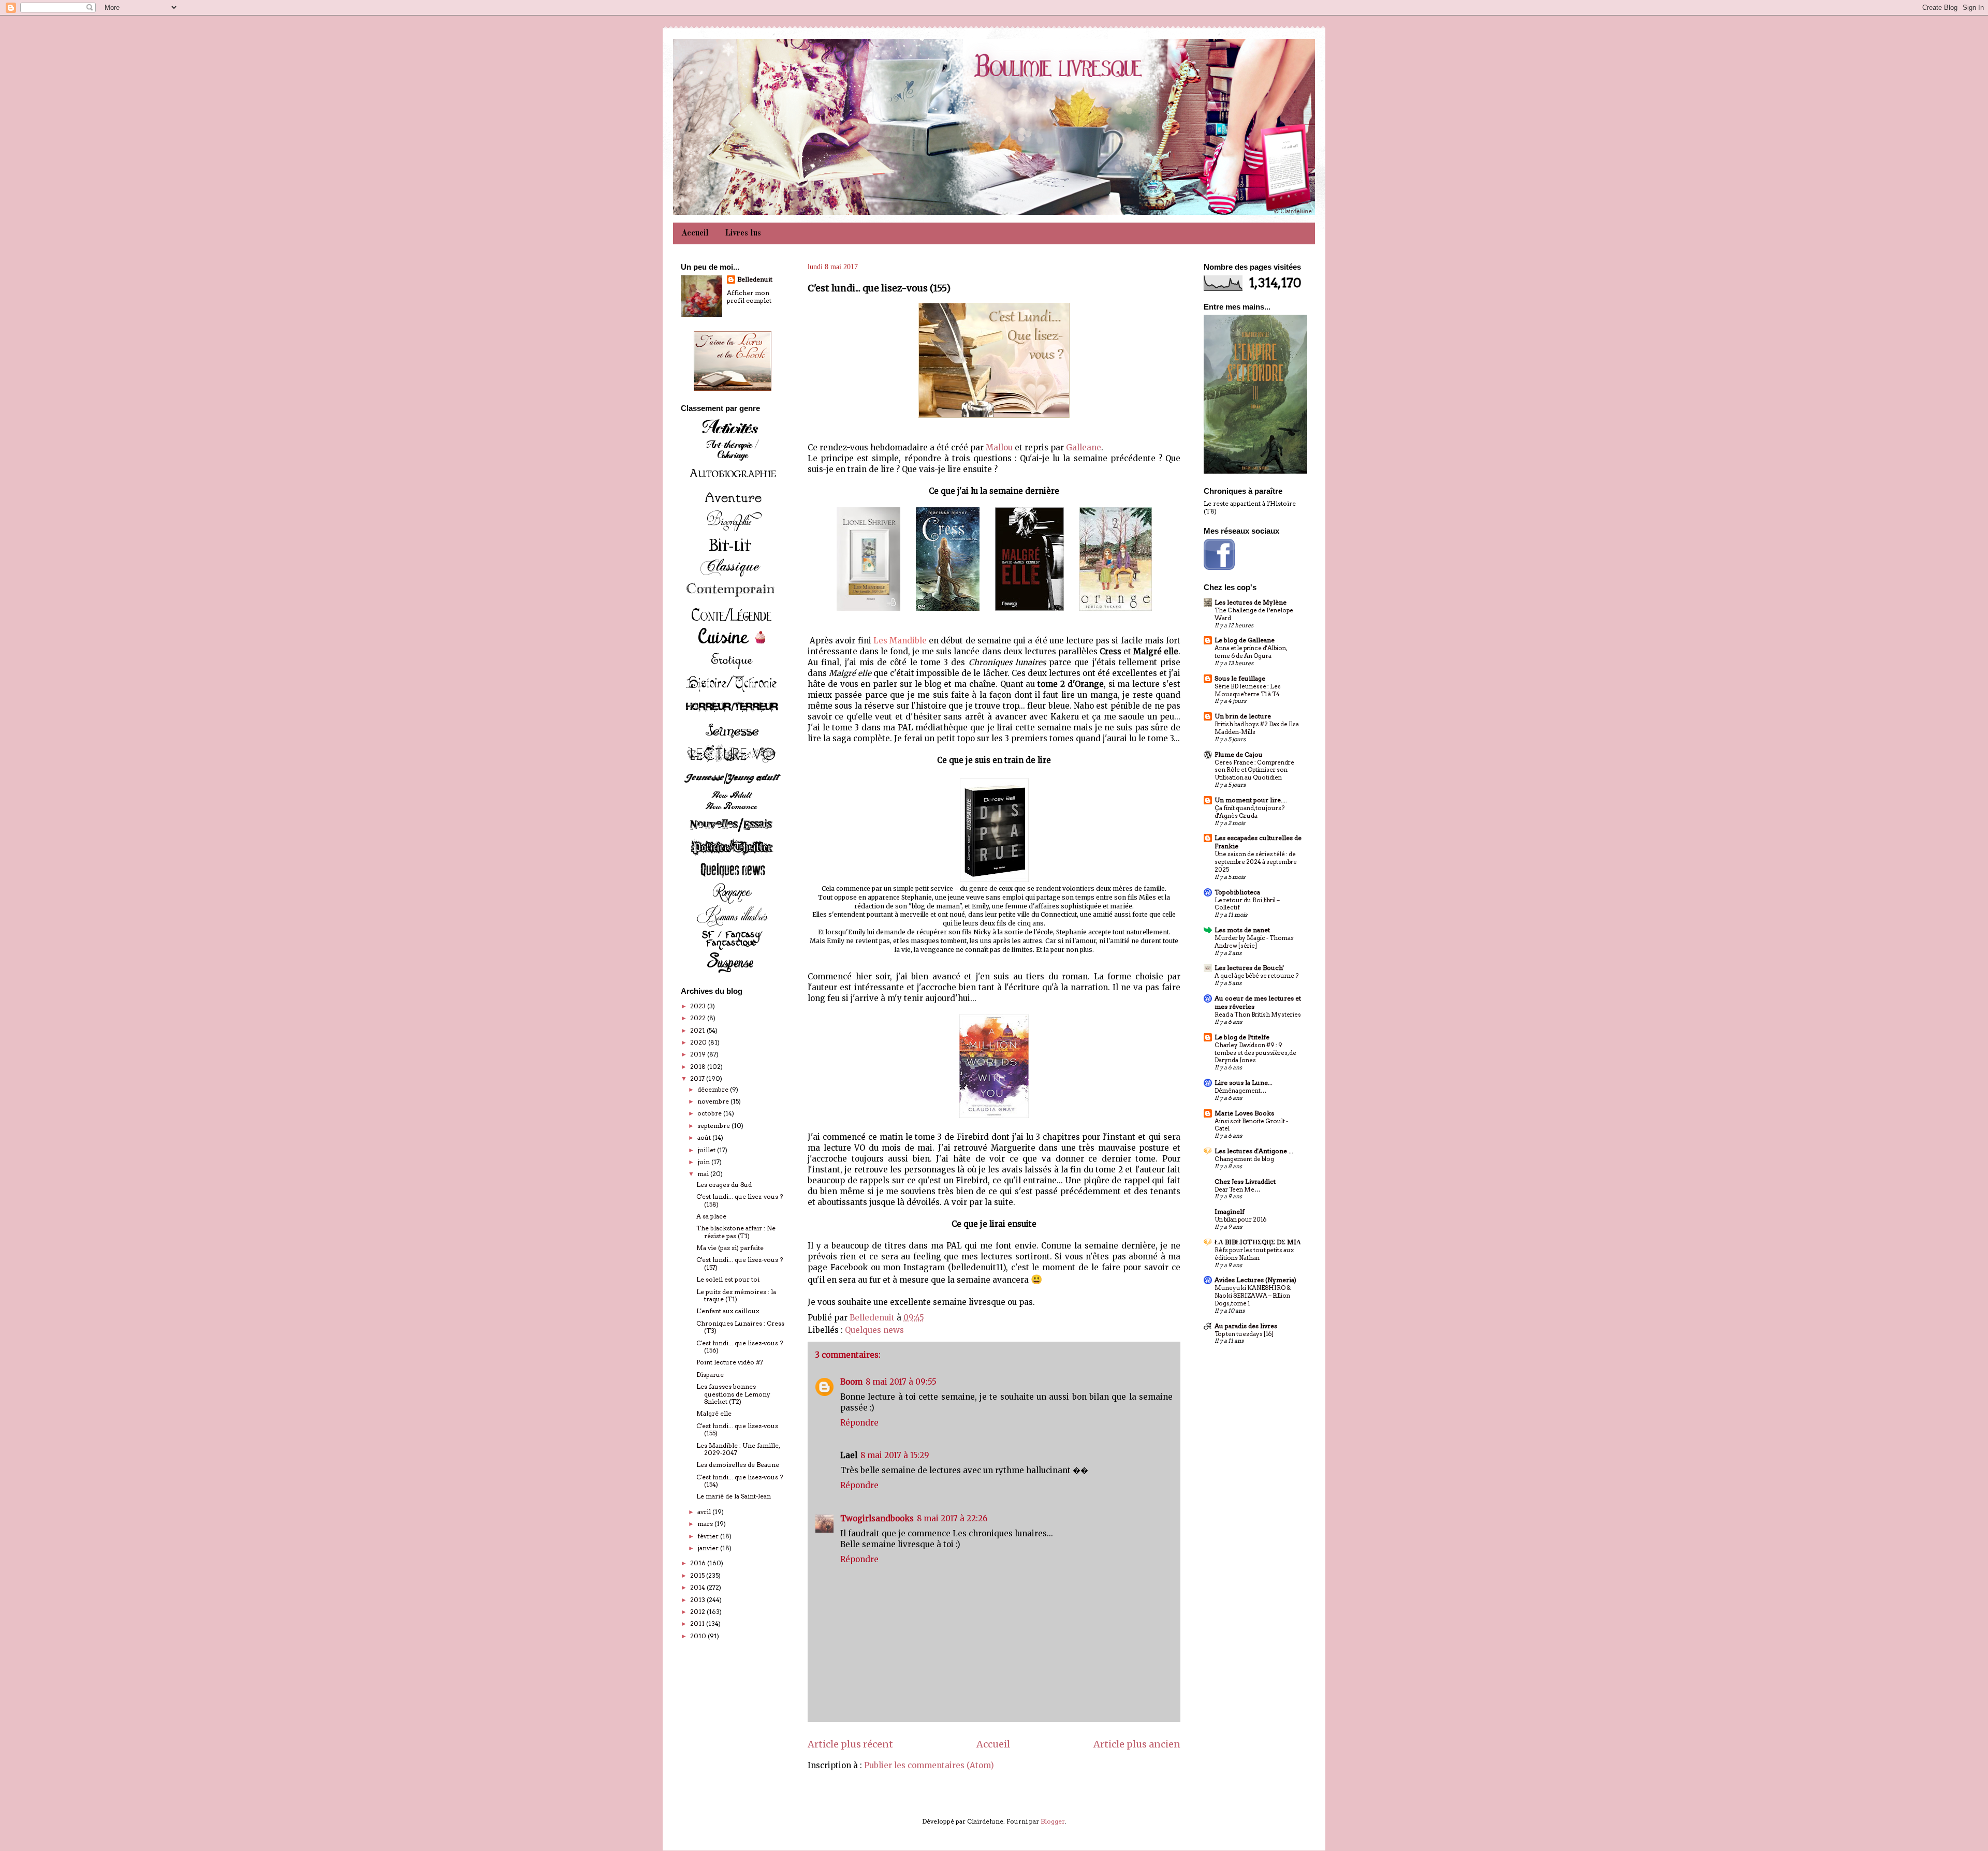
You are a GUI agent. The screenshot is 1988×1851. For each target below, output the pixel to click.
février (709, 1536)
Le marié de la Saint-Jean (734, 1496)
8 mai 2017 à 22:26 (952, 1518)
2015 (698, 1575)
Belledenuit (755, 279)
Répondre (859, 1423)
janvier (709, 1548)
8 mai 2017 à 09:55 (901, 1382)
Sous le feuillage (1240, 678)
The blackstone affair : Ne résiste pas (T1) (736, 1232)
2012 (698, 1612)
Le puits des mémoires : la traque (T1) (736, 1295)
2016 (699, 1563)
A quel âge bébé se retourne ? (1256, 976)
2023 (699, 1006)
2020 (699, 1042)
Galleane (1084, 447)
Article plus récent (850, 1744)
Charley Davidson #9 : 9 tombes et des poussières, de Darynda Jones (1255, 1053)
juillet (707, 1150)
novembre (714, 1101)
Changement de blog (1244, 1159)
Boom (851, 1382)
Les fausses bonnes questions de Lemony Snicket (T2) (733, 1394)
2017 (698, 1078)
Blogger (1053, 1821)
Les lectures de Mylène (1251, 602)
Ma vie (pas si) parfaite (730, 1248)
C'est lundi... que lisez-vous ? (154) (740, 1481)
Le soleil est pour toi (728, 1279)
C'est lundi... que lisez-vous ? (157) (740, 1263)
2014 (698, 1587)
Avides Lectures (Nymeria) (1255, 1280)
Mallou (999, 447)
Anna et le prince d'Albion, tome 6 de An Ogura (1251, 652)
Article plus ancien (1137, 1744)
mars (706, 1524)
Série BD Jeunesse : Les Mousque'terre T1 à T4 (1248, 690)
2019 (699, 1054)
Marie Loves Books (1244, 1113)
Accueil (695, 233)
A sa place (711, 1216)
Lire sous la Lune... (1244, 1083)
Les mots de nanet (1242, 930)
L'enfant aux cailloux (728, 1311)
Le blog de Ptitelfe (1242, 1037)
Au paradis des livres (1246, 1326)
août (705, 1137)
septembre (714, 1126)
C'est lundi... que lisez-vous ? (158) (740, 1200)
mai (704, 1174)
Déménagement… (1240, 1091)
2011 (698, 1624)
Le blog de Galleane (1245, 640)
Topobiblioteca (1237, 892)
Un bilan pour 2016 (1240, 1220)
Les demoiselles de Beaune (738, 1465)
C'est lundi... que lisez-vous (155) (737, 1429)
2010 (699, 1636)
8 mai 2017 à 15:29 (895, 1455)
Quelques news (874, 1330)
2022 (699, 1018)
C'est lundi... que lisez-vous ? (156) (740, 1347)
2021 (698, 1030)
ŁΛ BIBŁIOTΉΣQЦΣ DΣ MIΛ (1258, 1242)
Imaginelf (1230, 1211)
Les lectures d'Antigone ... (1254, 1151)
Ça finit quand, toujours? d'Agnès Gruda (1249, 812)
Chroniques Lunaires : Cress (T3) (740, 1327)
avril (705, 1512)
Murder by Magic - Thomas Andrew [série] (1254, 942)
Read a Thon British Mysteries (1258, 1015)
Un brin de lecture (1243, 716)
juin (704, 1162)
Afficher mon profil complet (749, 297)
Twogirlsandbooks (877, 1518)
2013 (698, 1600)
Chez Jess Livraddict (1245, 1181)
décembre (714, 1089)
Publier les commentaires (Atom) (929, 1765)
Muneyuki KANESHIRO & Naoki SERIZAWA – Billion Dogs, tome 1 (1253, 1296)
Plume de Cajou (1239, 754)
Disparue (710, 1375)
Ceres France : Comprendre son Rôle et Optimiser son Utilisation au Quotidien (1254, 770)
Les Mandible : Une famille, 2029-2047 (738, 1449)
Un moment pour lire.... (1251, 800)
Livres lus (743, 233)
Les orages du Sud (724, 1185)
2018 (699, 1067)
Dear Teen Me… (1237, 1189)
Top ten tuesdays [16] (1244, 1334)
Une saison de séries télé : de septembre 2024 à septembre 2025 (1256, 862)
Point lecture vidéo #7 (730, 1362)
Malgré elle (714, 1413)
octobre (710, 1113)
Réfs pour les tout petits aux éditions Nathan (1254, 1254)
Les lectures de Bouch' (1249, 968)
